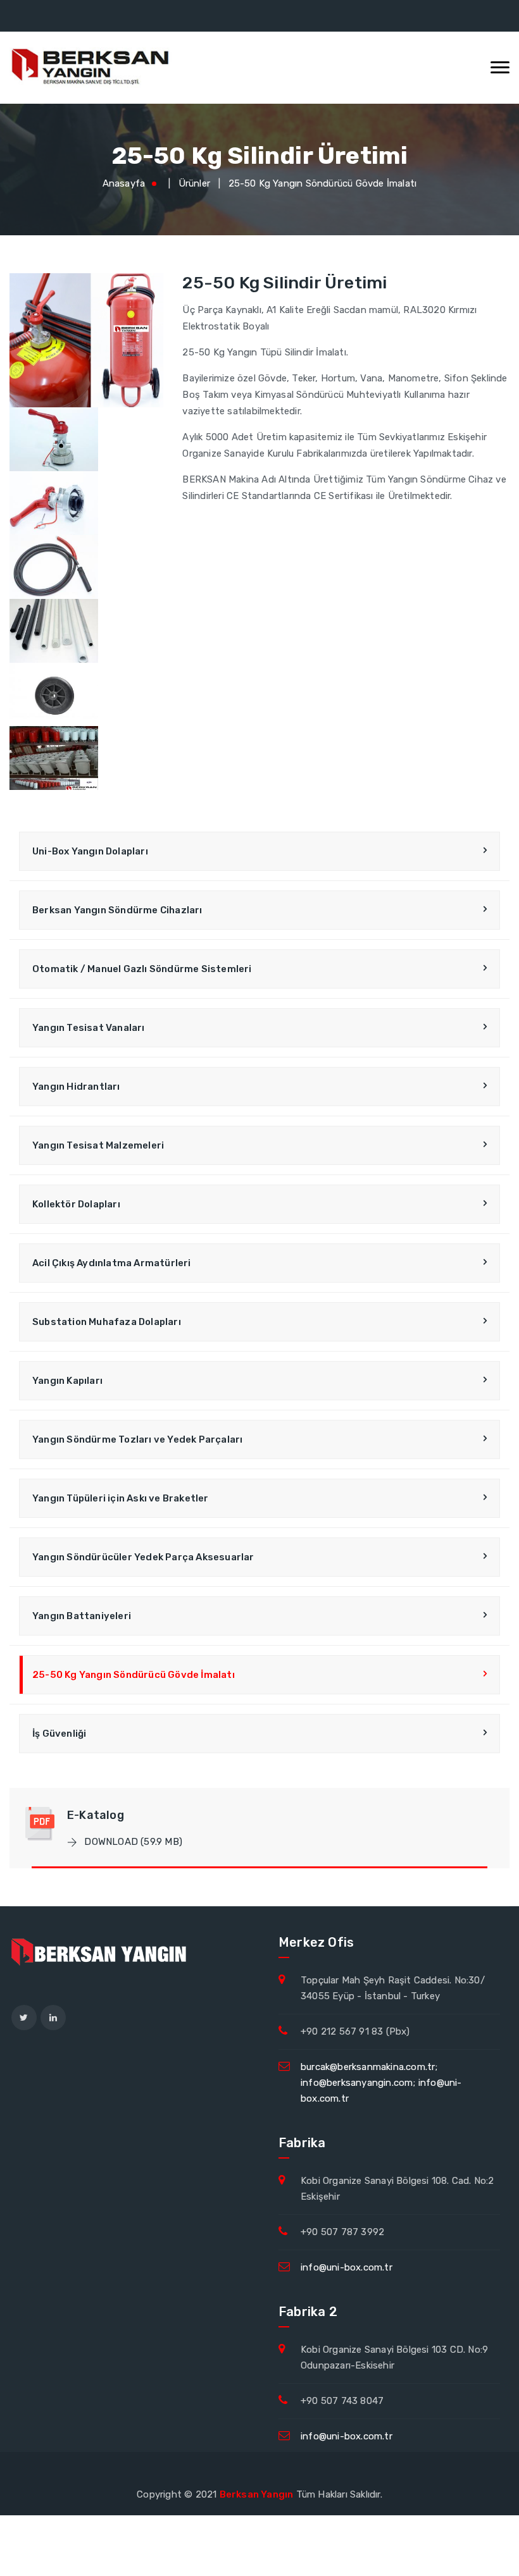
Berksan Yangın (257, 2494)
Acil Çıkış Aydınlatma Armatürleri (112, 1263)
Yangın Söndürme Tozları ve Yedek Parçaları (137, 1439)
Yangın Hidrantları (76, 1087)
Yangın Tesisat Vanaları (89, 1028)
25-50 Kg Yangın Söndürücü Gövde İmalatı (323, 183)
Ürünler (194, 183)
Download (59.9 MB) (132, 1842)
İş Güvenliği (59, 1734)
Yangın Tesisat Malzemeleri (98, 1145)
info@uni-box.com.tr (347, 2267)
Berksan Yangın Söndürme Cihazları (117, 910)
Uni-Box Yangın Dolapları (90, 851)
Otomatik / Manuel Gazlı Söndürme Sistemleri (142, 969)
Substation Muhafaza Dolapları (107, 1322)
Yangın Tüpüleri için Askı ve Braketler (121, 1498)
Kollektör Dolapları (76, 1204)
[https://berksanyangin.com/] (92, 68)
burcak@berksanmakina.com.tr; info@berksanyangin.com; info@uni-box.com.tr (381, 2083)
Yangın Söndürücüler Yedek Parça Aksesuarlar (143, 1557)
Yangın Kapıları (67, 1381)
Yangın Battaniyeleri (82, 1616)
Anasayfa (124, 183)
